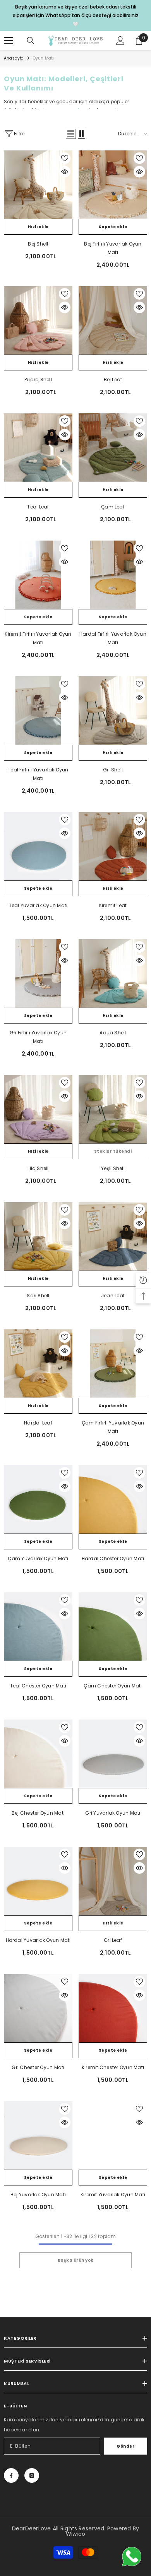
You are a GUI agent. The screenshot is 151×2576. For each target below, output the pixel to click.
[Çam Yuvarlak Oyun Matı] (38, 1499)
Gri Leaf (113, 1940)
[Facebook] (11, 2475)
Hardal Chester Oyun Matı (113, 1558)
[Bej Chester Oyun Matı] (38, 1754)
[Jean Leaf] (113, 1236)
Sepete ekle (113, 227)
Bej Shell (38, 244)
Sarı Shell (38, 1296)
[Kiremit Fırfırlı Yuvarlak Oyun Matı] (38, 575)
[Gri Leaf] (113, 1881)
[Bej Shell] (38, 185)
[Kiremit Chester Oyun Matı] (113, 2008)
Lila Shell (38, 1168)
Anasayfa (14, 58)
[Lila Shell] (38, 1109)
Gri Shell (113, 770)
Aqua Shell (113, 1033)
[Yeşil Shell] (113, 1109)
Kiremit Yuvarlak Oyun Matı (113, 2195)
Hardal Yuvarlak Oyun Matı (38, 1940)
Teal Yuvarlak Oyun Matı (38, 905)
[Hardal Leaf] (38, 1364)
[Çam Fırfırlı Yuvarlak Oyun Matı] (113, 1364)
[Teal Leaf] (38, 448)
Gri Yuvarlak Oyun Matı (113, 1813)
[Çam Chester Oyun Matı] (113, 1627)
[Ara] (31, 41)
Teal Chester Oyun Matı (38, 1686)
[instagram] (32, 2475)
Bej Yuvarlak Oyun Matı (38, 2195)
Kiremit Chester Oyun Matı (113, 2067)
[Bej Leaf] (113, 320)
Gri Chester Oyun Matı (38, 2067)
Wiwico (75, 2534)
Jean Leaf (113, 1296)
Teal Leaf (38, 507)
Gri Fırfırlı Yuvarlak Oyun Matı (38, 1037)
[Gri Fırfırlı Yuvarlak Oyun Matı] (38, 973)
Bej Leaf (113, 380)
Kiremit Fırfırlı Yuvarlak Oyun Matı (38, 638)
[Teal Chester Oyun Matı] (38, 1627)
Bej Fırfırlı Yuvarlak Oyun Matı (113, 248)
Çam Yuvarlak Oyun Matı (38, 1558)
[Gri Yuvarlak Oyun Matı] (113, 1754)
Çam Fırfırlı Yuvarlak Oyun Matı (113, 1427)
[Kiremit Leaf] (113, 846)
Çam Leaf (113, 507)
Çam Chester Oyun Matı (113, 1686)
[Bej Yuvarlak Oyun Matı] (38, 2135)
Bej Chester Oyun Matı (38, 1813)
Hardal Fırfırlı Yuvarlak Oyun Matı (113, 638)
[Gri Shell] (113, 711)
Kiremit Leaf (113, 905)
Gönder (125, 2446)
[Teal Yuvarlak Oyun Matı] (38, 846)
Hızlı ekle (38, 227)
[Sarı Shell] (38, 1236)
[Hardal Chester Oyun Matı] (113, 1499)
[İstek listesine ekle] (65, 158)
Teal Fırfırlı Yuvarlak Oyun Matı (38, 774)
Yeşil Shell (113, 1168)
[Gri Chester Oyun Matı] (38, 2008)
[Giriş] (120, 41)
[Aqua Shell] (113, 973)
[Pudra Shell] (38, 320)
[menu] (9, 41)
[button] (71, 134)
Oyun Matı (44, 58)
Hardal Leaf (38, 1423)
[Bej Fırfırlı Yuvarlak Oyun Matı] (113, 185)
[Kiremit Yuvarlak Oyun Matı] (113, 2135)
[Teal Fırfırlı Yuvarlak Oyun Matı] (38, 711)
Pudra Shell (38, 380)
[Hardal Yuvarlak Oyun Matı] (38, 1881)
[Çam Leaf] (113, 448)
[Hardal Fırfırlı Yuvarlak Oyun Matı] (113, 575)
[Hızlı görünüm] (65, 172)
